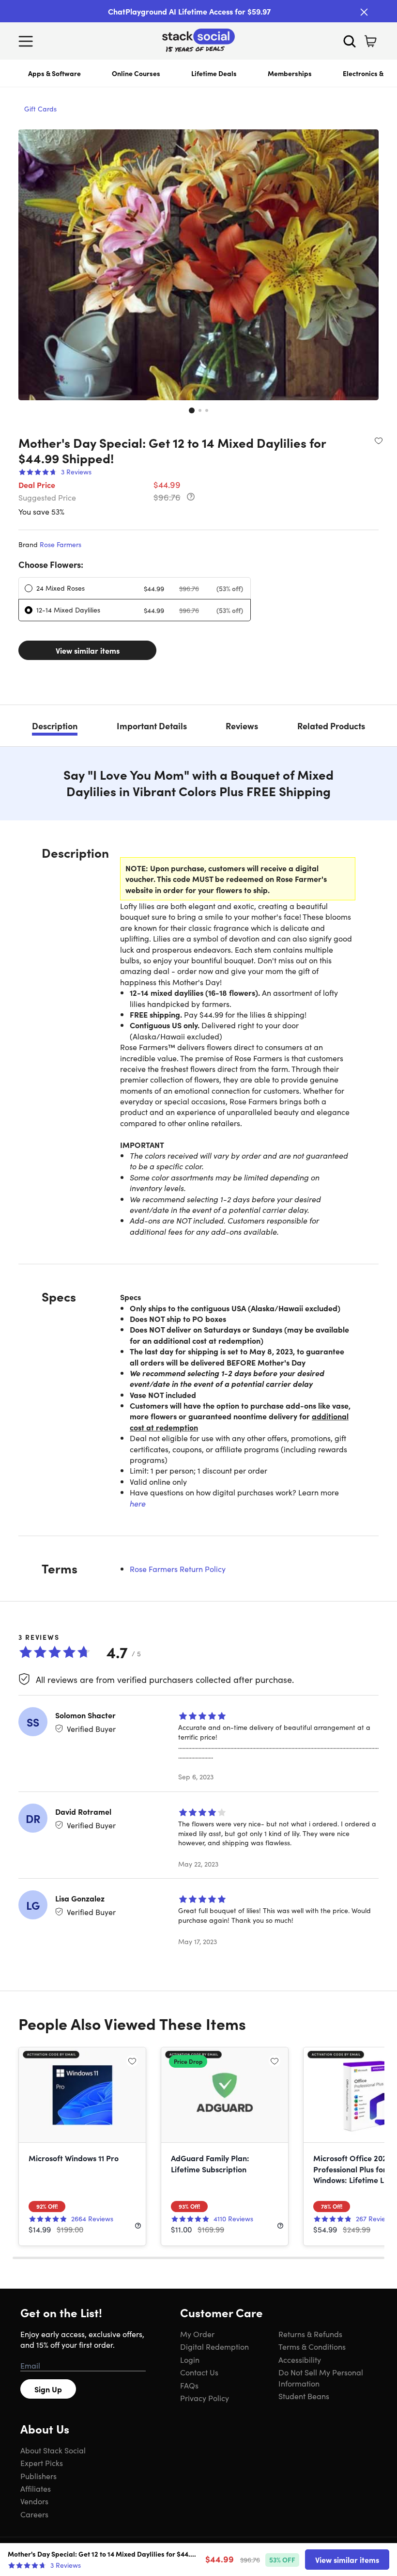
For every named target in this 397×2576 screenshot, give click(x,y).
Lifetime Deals (214, 73)
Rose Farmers (61, 544)
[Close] (364, 12)
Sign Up (48, 2389)
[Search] (350, 41)
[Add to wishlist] (379, 440)
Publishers (38, 2476)
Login (190, 2359)
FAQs (189, 2385)
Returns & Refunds (310, 2334)
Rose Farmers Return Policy (178, 1569)
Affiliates (36, 2488)
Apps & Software (54, 73)
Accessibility (300, 2359)
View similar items (88, 650)
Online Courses (136, 73)
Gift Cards (40, 109)
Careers (34, 2514)
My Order (197, 2334)
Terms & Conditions (312, 2346)
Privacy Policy (205, 2398)
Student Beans (304, 2396)
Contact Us (199, 2372)
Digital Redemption (214, 2346)
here (138, 1503)
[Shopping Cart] (370, 41)
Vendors (34, 2501)
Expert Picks (42, 2463)
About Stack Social (53, 2450)
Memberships (290, 73)
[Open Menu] (28, 41)
